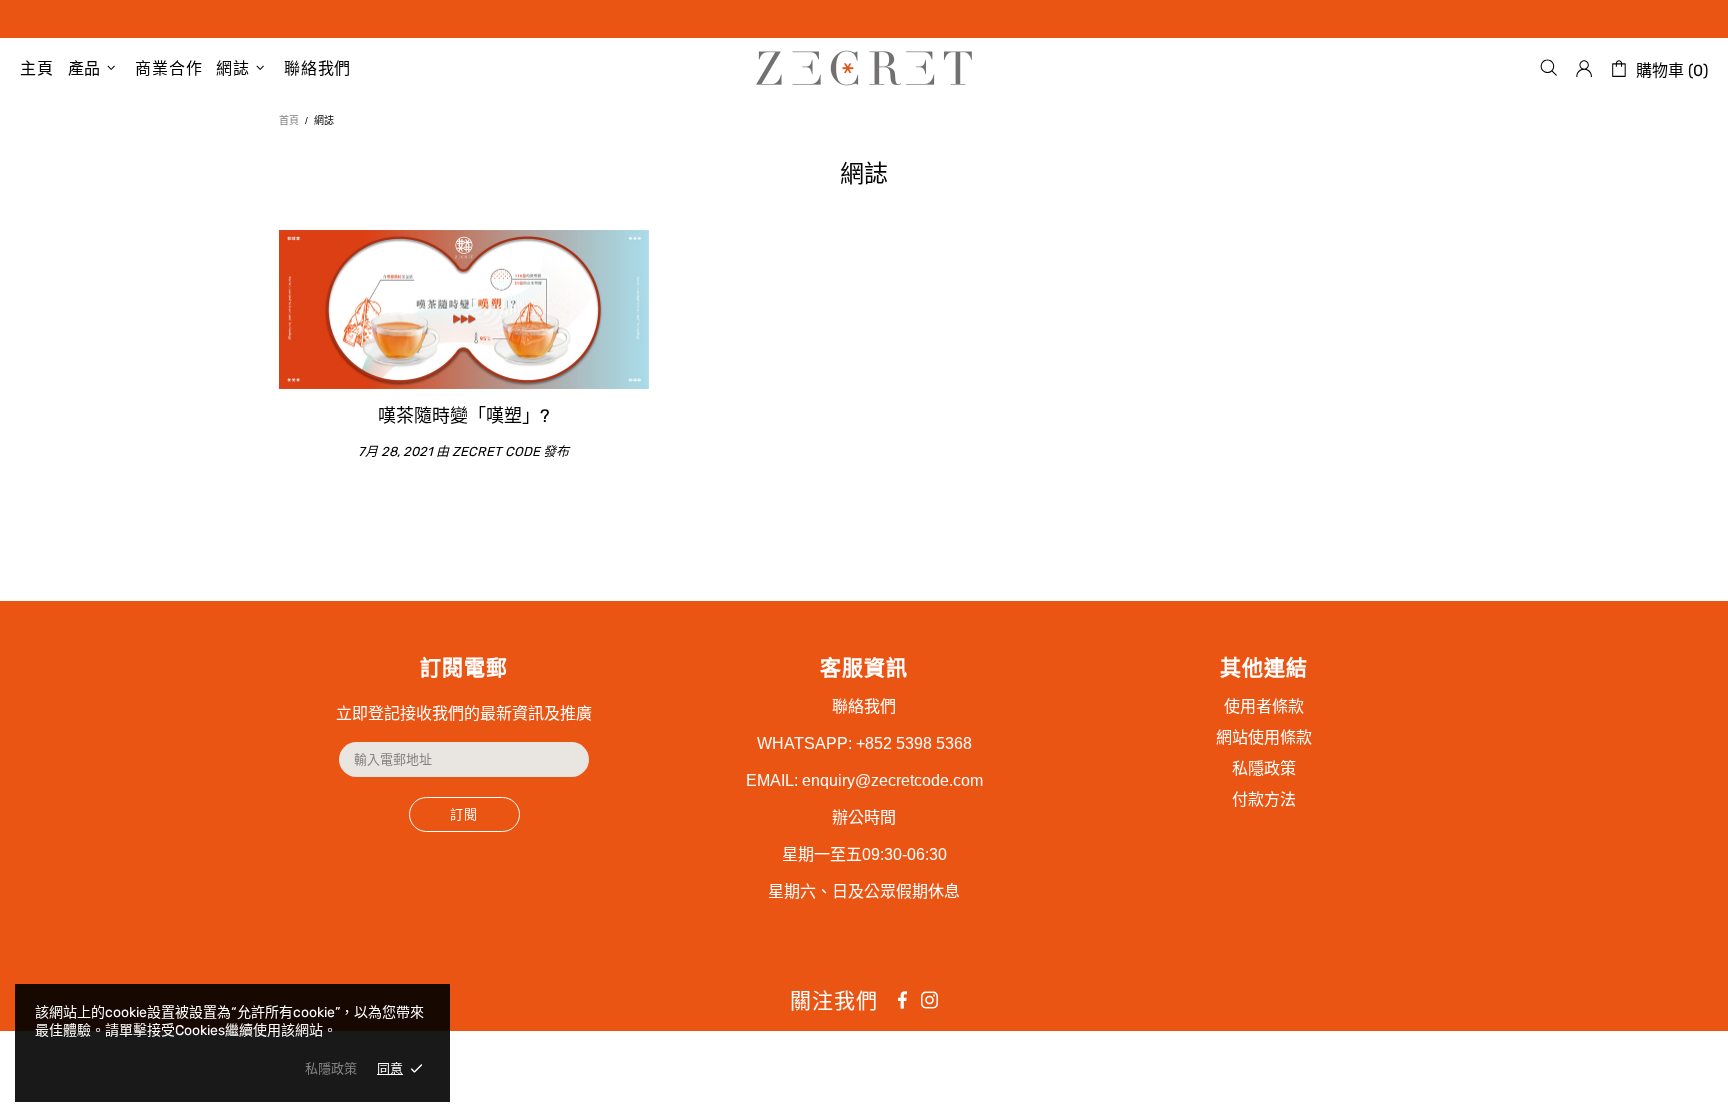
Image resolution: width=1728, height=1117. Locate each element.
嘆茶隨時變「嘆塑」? (464, 416)
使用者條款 (1264, 706)
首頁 (289, 120)
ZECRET (864, 68)
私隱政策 (1264, 768)
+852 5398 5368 (914, 743)
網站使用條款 (1264, 737)
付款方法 (1264, 799)
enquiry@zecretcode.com (892, 780)
